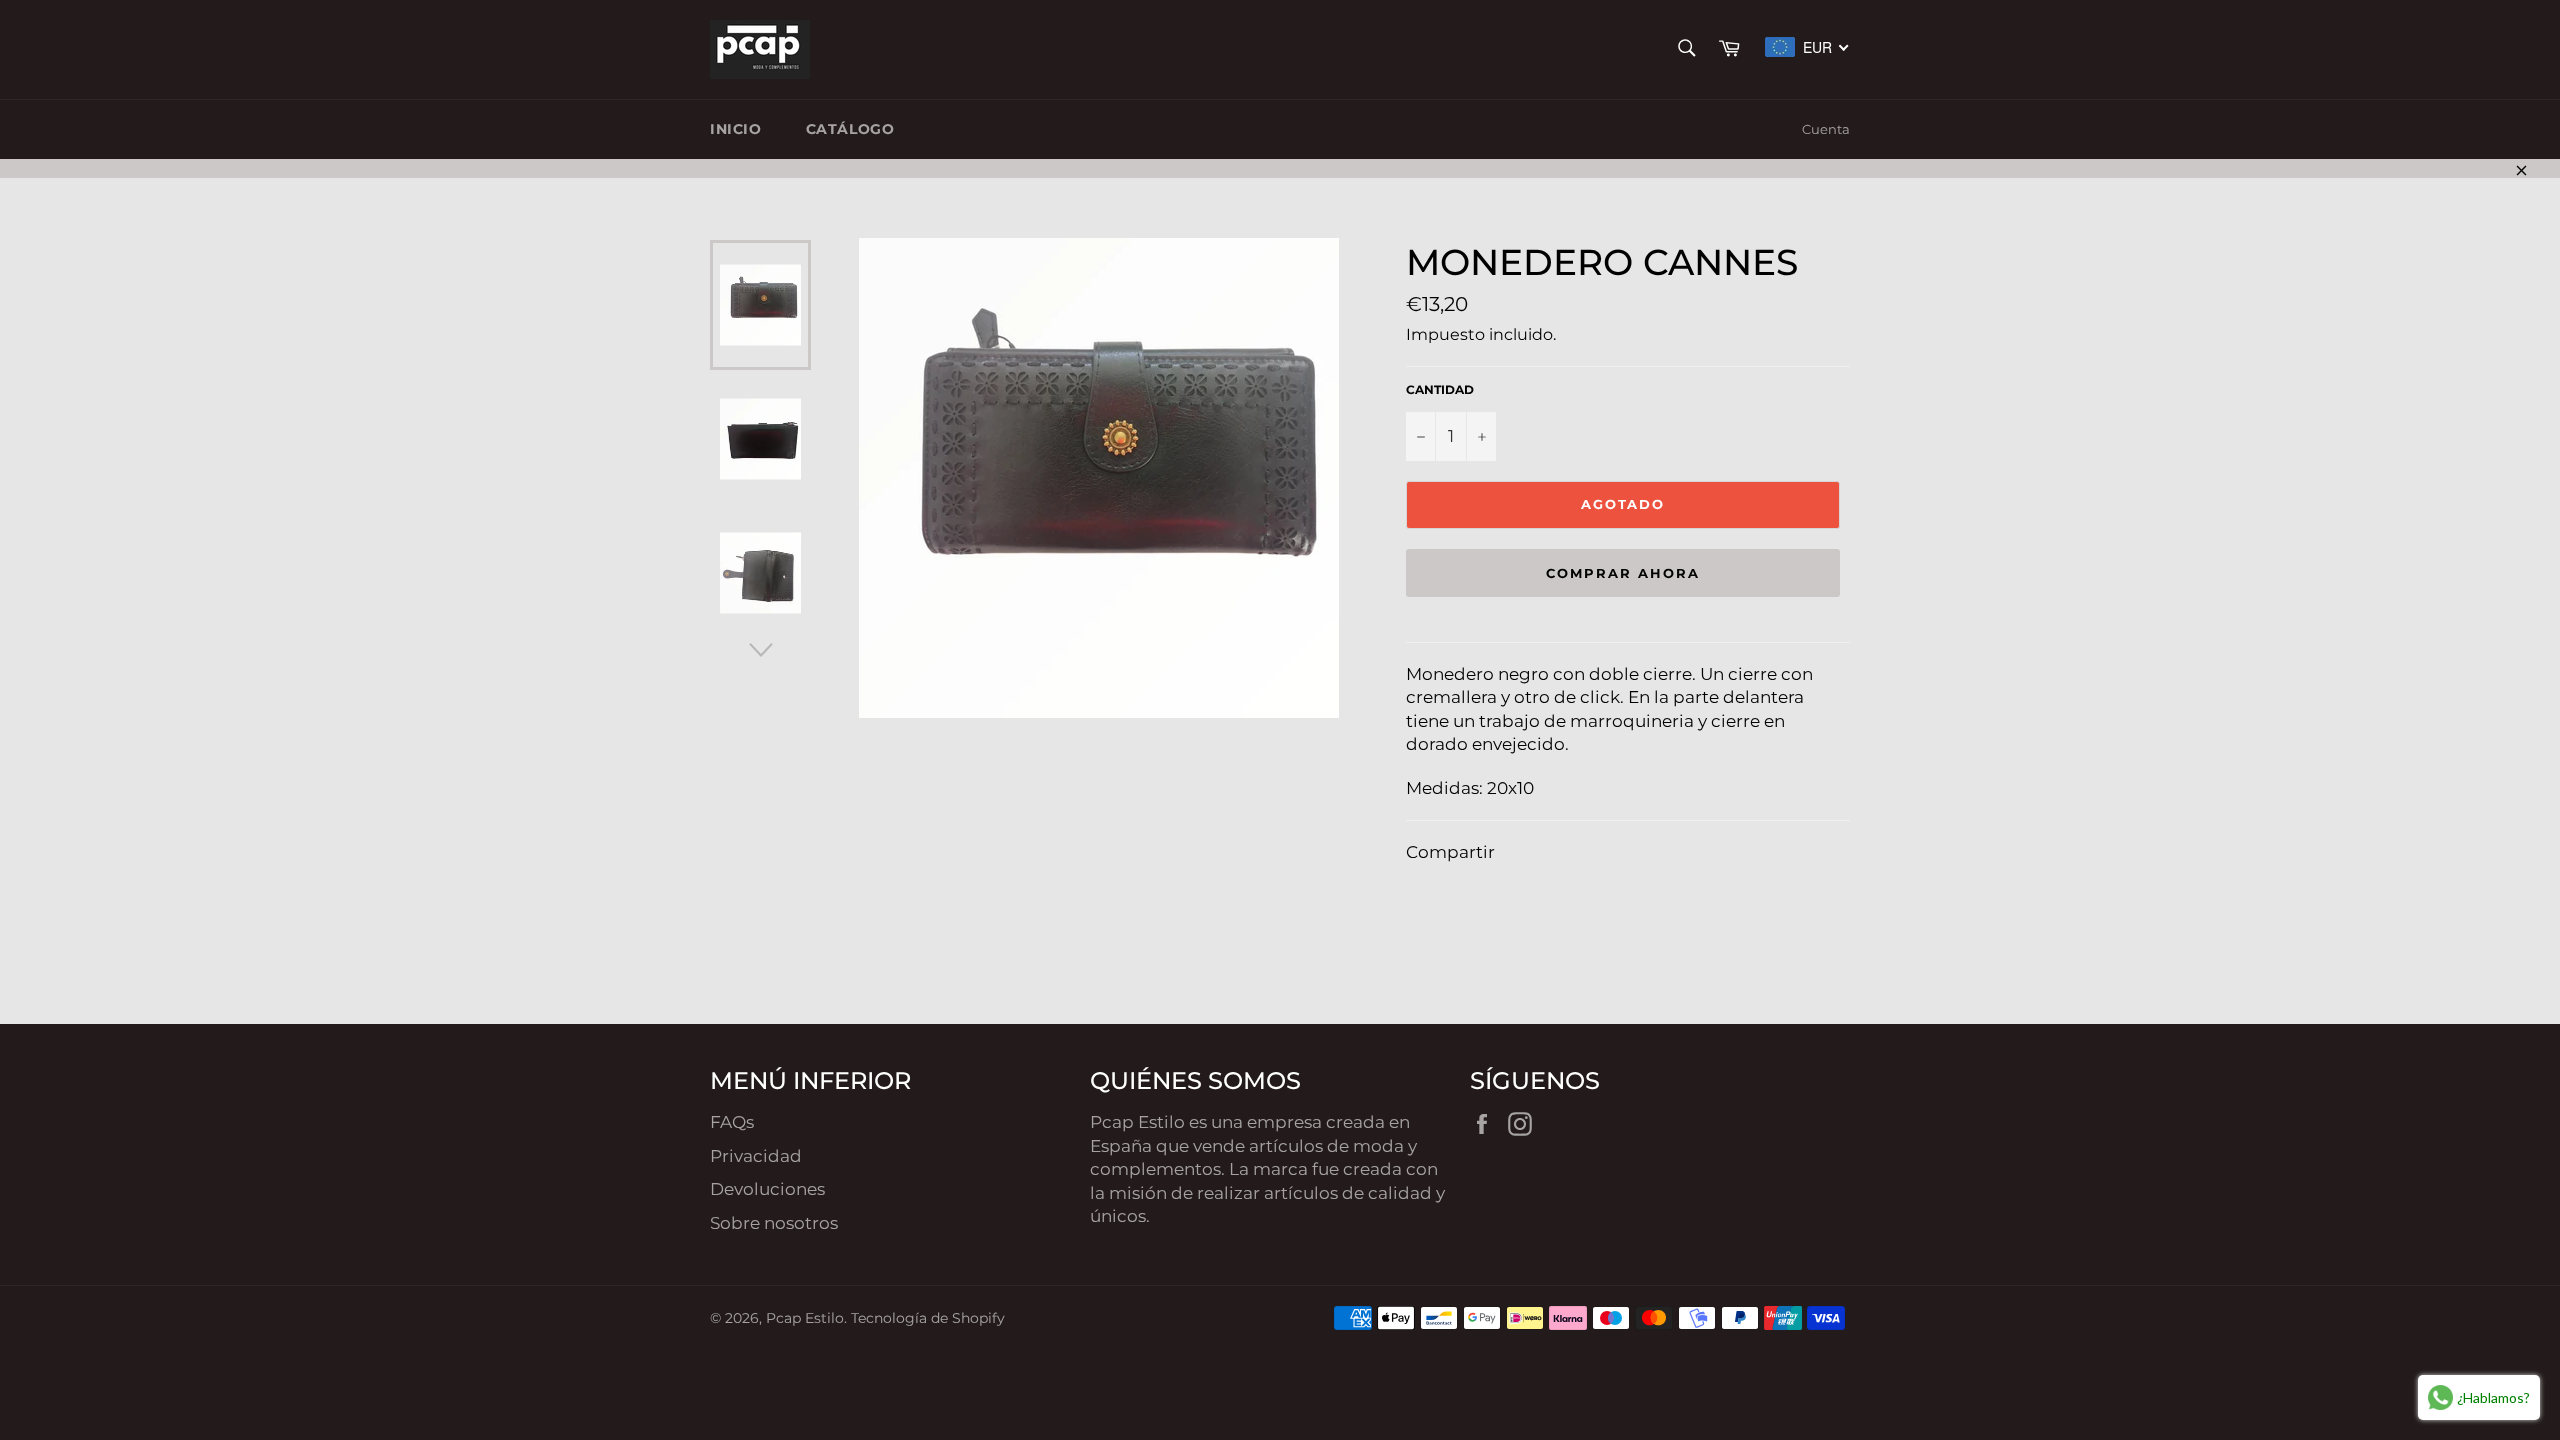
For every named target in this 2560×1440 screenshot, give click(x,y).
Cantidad (1440, 389)
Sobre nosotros (774, 1223)
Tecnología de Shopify (928, 1318)
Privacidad (756, 1156)
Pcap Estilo (805, 1318)
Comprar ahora (1622, 573)
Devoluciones (767, 1189)
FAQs (732, 1122)
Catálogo (850, 129)
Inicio (736, 129)
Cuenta (1826, 129)
